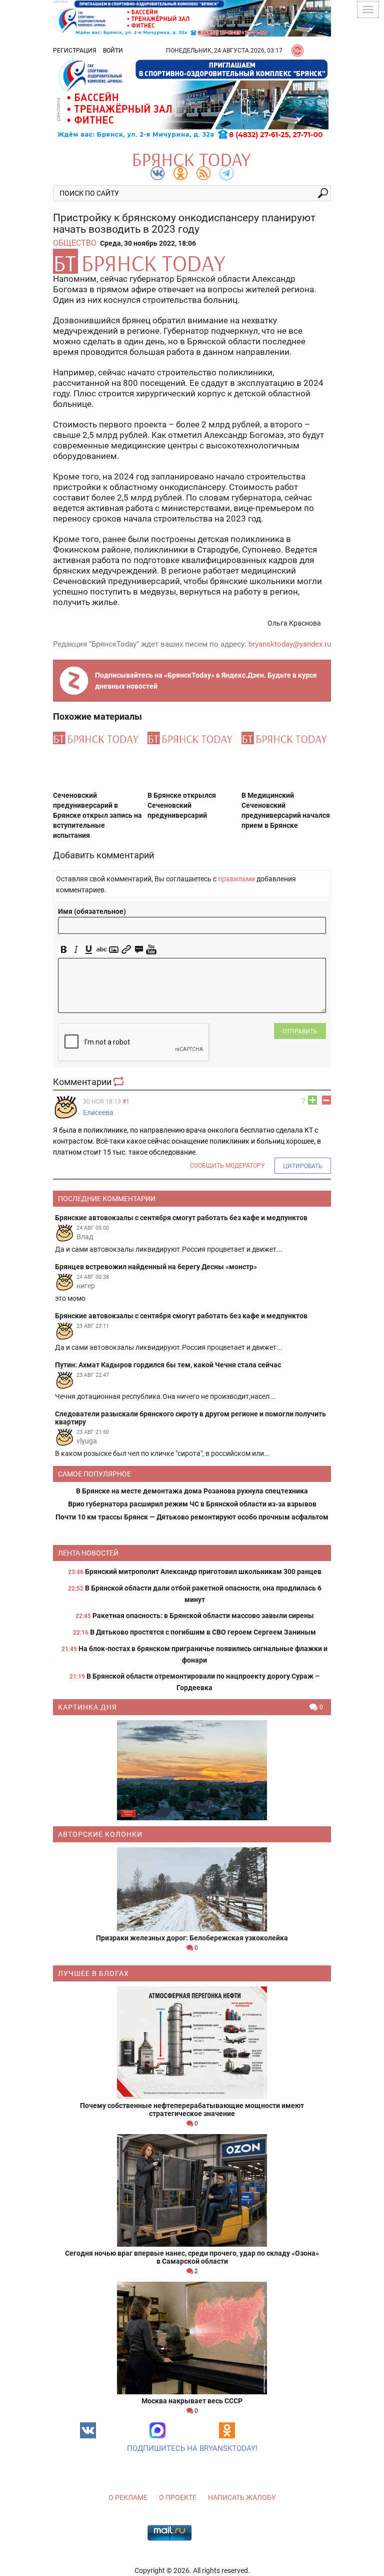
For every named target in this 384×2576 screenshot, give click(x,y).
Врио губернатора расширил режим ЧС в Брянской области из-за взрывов (192, 1504)
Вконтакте (88, 2430)
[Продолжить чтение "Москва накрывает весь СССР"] (192, 2338)
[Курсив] (76, 950)
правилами (236, 879)
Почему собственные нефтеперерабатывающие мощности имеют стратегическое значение (192, 2110)
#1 (126, 1102)
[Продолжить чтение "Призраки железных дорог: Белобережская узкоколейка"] (192, 1889)
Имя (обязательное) (92, 911)
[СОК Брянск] (192, 18)
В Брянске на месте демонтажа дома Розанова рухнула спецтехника (192, 1491)
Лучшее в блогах (93, 1973)
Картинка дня (87, 1707)
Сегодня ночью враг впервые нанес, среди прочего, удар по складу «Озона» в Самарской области (192, 2257)
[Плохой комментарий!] (326, 1100)
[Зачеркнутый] (101, 950)
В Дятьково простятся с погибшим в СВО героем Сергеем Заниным (203, 1632)
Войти (113, 51)
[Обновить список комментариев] (119, 1082)
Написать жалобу (242, 2497)
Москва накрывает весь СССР (192, 2401)
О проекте (178, 2497)
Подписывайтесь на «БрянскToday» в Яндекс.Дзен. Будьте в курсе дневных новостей (206, 681)
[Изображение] (114, 950)
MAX (157, 2430)
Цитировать (303, 1166)
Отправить (300, 1032)
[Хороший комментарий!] (312, 1100)
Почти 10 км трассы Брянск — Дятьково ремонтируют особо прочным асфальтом (192, 1517)
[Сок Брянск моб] (192, 99)
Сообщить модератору (227, 1166)
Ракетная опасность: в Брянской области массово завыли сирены (203, 1616)
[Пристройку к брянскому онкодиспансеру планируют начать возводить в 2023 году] (192, 261)
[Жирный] (64, 950)
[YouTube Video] (151, 950)
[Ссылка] (126, 950)
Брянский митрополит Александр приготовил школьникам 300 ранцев (203, 1572)
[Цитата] (139, 950)
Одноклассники (227, 2430)
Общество (75, 243)
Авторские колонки (100, 1834)
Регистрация (75, 51)
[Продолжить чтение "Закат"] (192, 1770)
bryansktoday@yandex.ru (290, 644)
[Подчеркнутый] (89, 950)
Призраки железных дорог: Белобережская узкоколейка (192, 1938)
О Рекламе (128, 2497)
